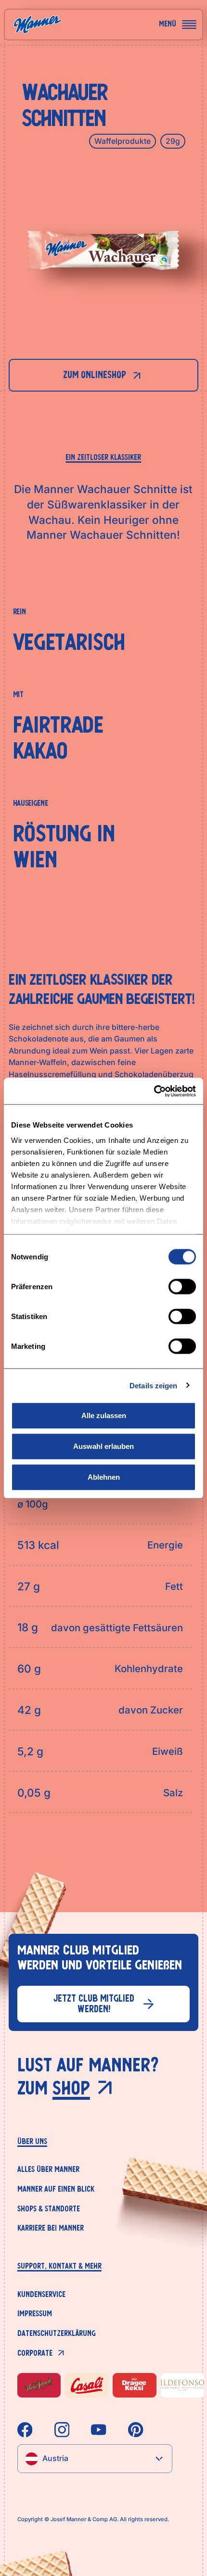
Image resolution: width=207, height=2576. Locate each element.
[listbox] (95, 2459)
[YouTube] (99, 2430)
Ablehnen (104, 1477)
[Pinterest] (136, 2430)
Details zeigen (153, 1385)
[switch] (182, 1287)
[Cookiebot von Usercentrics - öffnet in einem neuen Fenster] (154, 1091)
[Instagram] (62, 2430)
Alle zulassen (104, 1415)
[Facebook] (25, 2430)
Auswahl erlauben (103, 1446)
